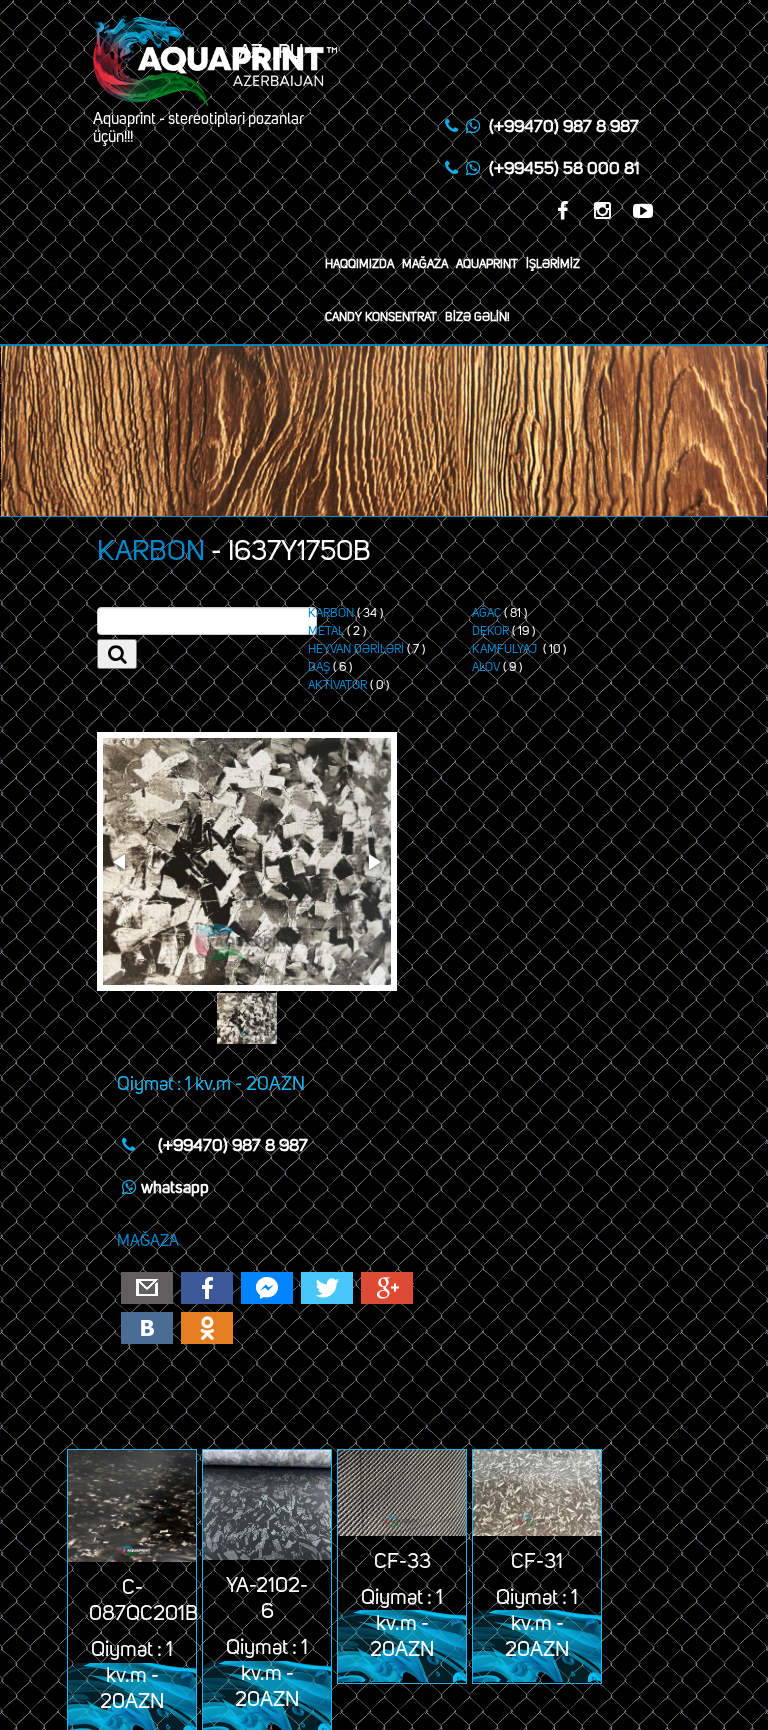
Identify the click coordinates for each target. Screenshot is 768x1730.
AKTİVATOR (337, 686)
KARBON (151, 552)
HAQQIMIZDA (359, 265)
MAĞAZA (425, 265)
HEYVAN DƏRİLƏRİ (356, 650)
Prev (121, 862)
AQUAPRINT (487, 265)
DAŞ (319, 668)
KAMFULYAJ (506, 650)
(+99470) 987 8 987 (564, 127)
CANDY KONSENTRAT (381, 318)
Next (373, 862)
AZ (251, 52)
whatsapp (175, 1188)
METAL (326, 632)
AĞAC (486, 614)
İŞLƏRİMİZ (553, 265)
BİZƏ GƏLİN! (477, 318)
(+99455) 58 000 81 (564, 169)
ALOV (486, 668)
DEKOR (490, 632)
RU (291, 52)
